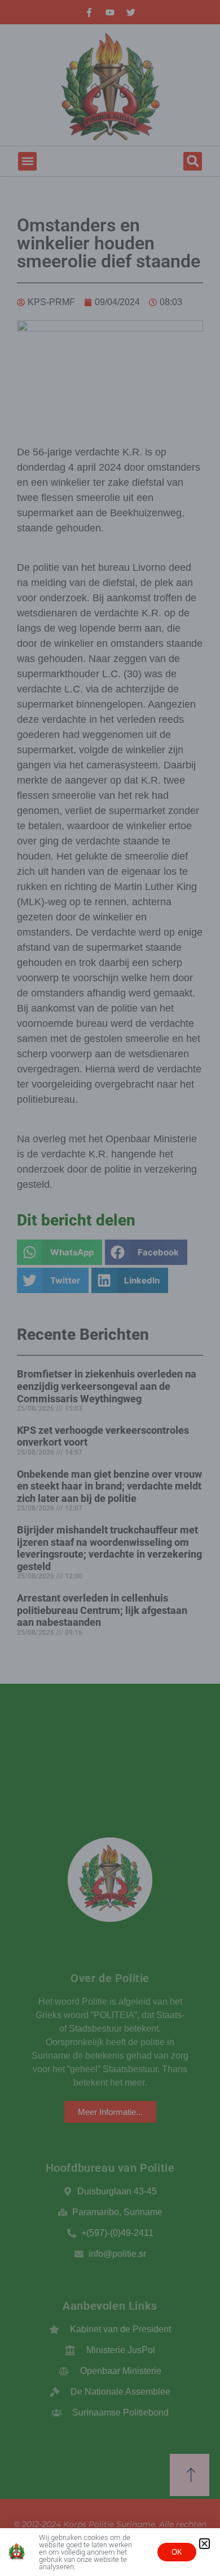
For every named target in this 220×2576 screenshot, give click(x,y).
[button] (204, 2544)
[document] (110, 1288)
